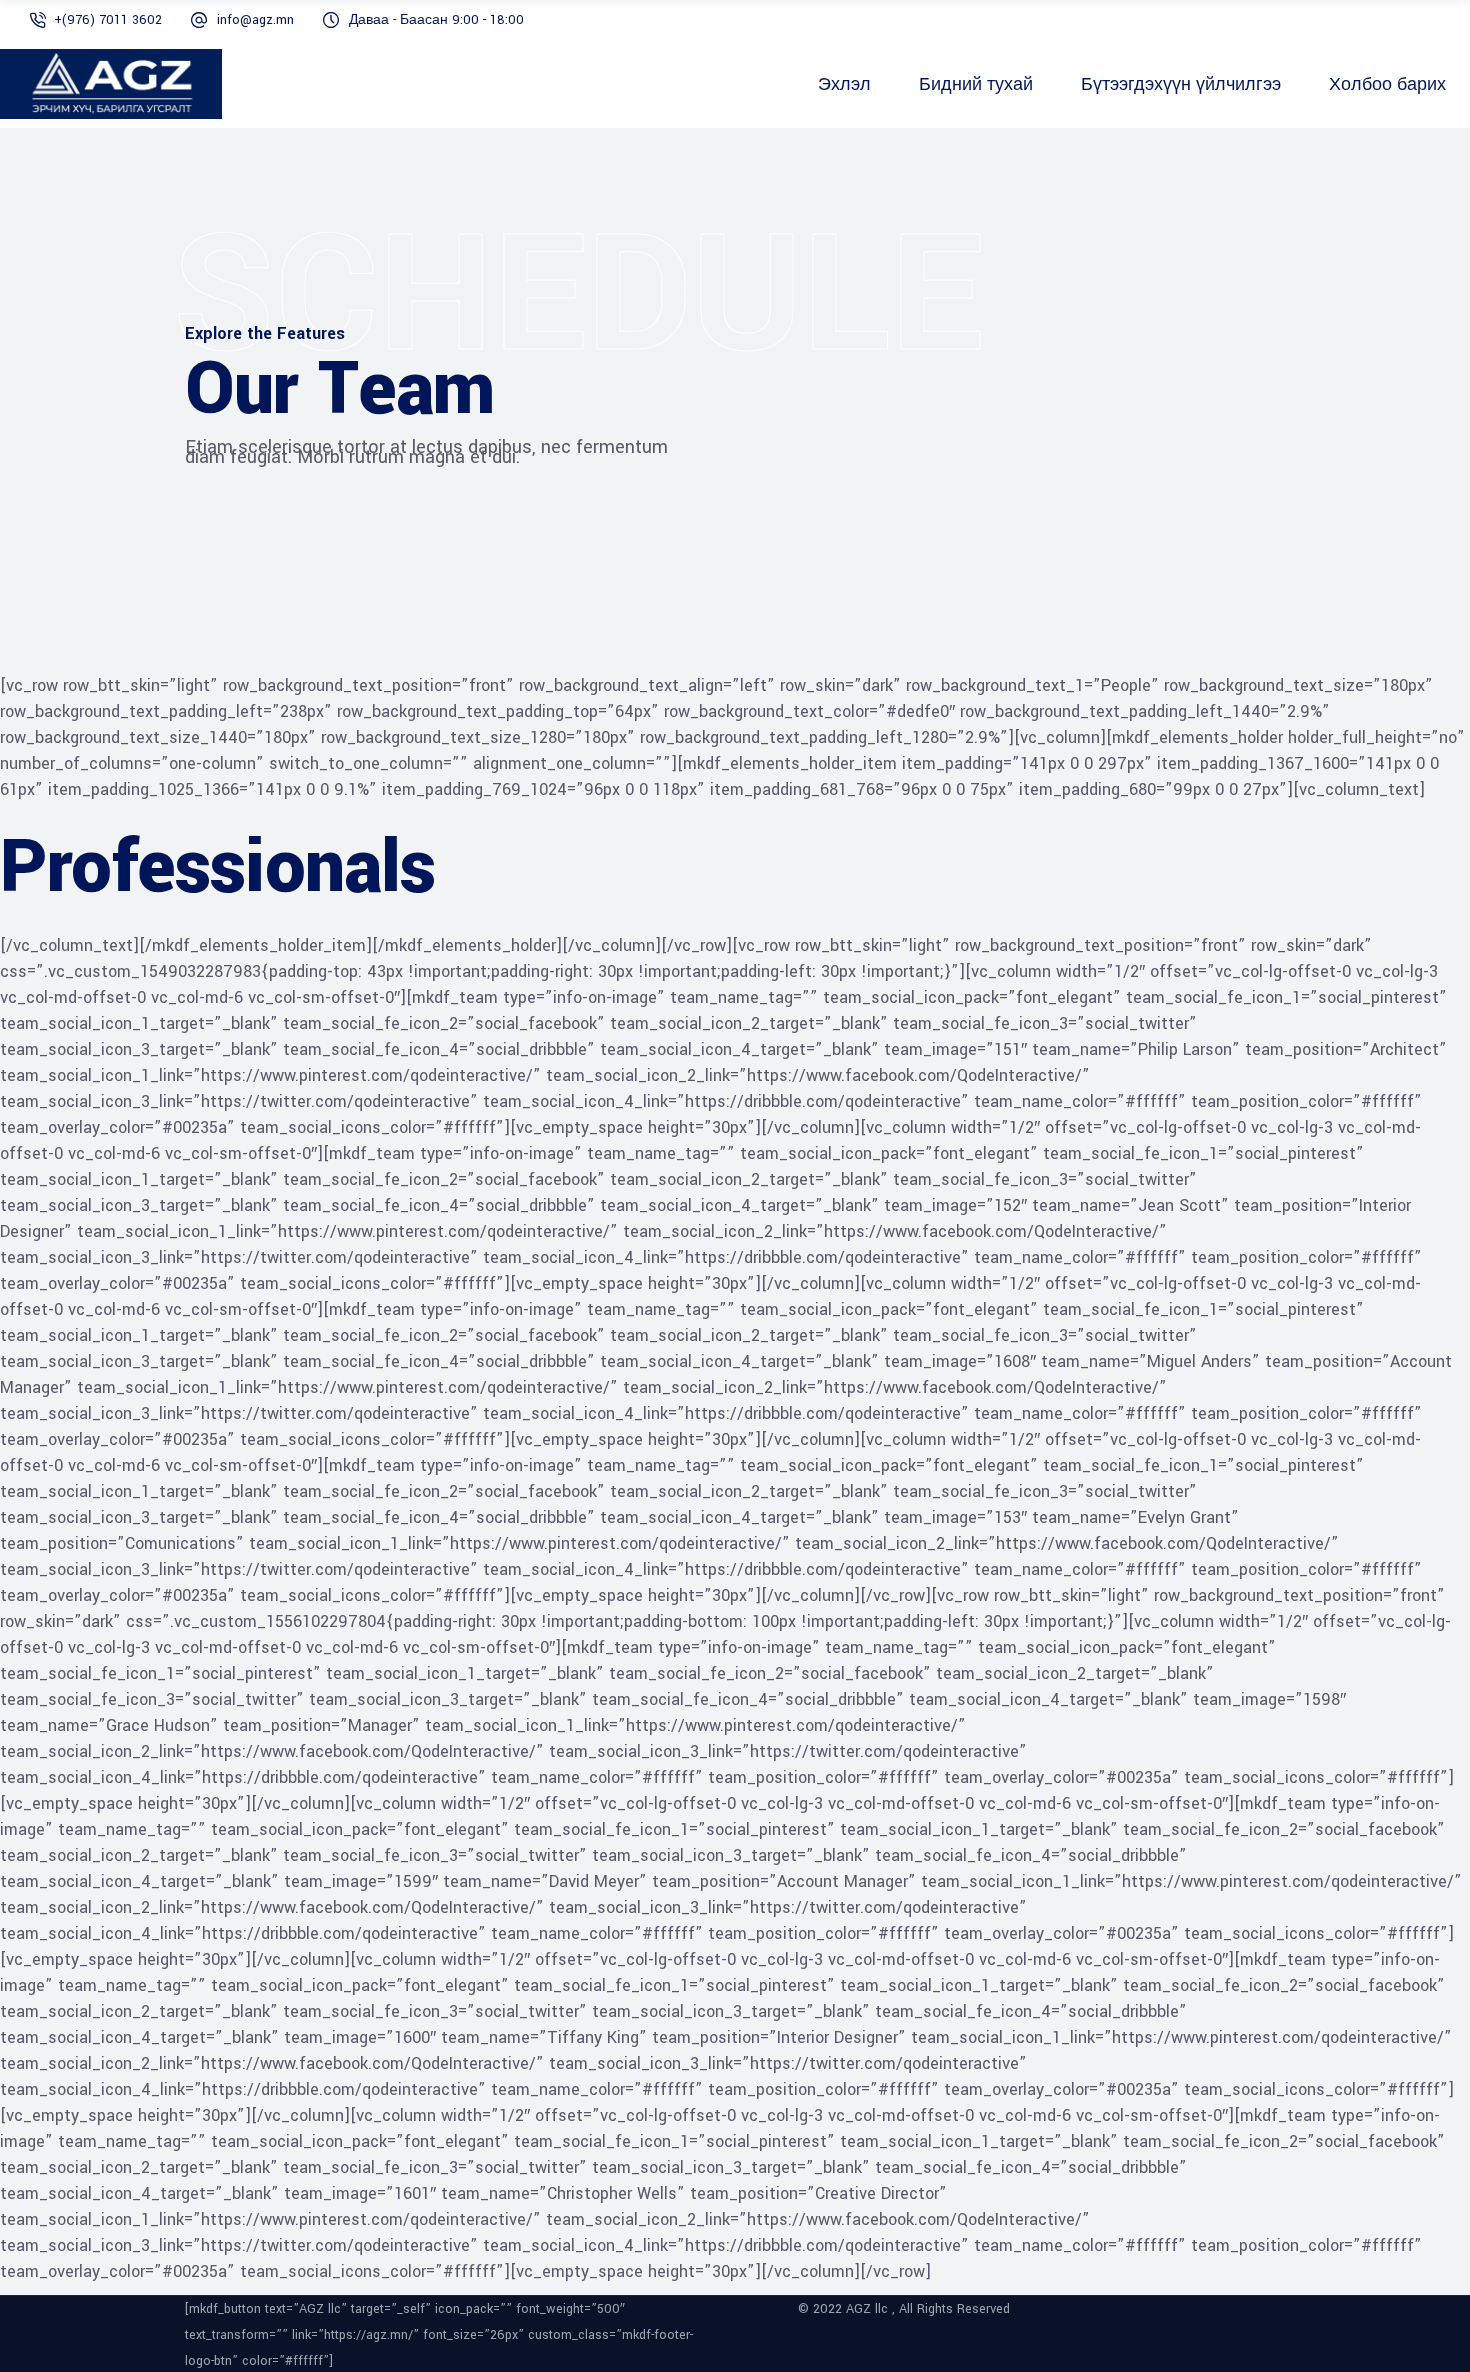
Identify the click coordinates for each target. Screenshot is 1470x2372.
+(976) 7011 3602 (108, 20)
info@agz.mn (255, 20)
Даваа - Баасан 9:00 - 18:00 (436, 20)
